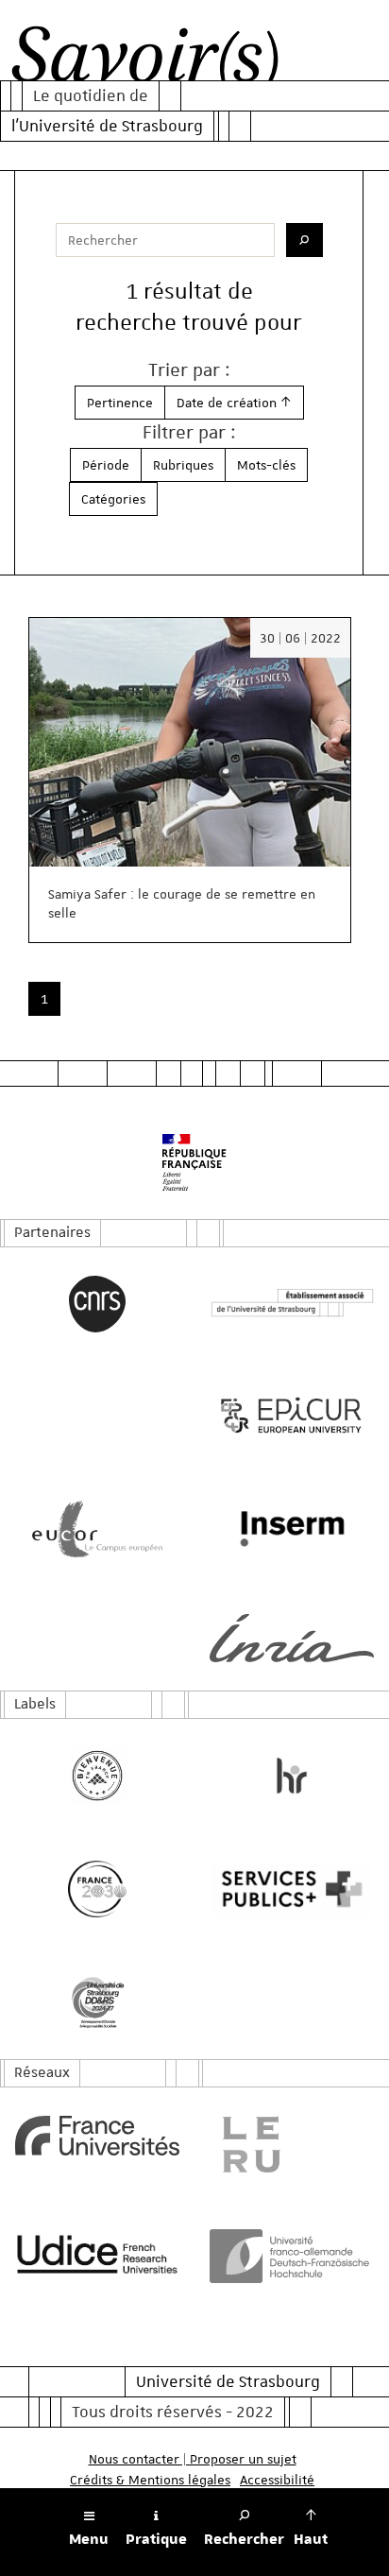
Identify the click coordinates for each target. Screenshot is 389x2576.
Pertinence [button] (120, 403)
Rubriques (183, 465)
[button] (234, 403)
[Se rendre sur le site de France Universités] (97, 2136)
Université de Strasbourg (228, 2381)
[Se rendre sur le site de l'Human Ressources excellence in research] (292, 1776)
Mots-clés (266, 465)
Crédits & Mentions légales (150, 2480)
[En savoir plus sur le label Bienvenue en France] (97, 1776)
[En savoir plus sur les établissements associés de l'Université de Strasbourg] (292, 1304)
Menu (89, 2539)
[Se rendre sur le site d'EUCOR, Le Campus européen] (97, 1529)
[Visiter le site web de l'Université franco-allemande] (292, 2256)
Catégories (113, 499)
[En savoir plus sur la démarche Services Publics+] (292, 1889)
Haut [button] (311, 2539)
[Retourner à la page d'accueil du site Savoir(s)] (145, 60)
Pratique (156, 2539)
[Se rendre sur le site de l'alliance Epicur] (292, 1416)
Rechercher (244, 2539)
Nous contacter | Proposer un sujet (193, 2459)
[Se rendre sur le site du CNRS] (97, 1304)
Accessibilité (277, 2480)
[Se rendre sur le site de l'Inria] (292, 1638)
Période (106, 465)
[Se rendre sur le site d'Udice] (97, 2254)
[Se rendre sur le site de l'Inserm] (292, 1529)
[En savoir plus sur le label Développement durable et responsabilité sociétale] (97, 2002)
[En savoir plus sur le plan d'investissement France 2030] (97, 1889)
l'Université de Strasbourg (107, 126)
